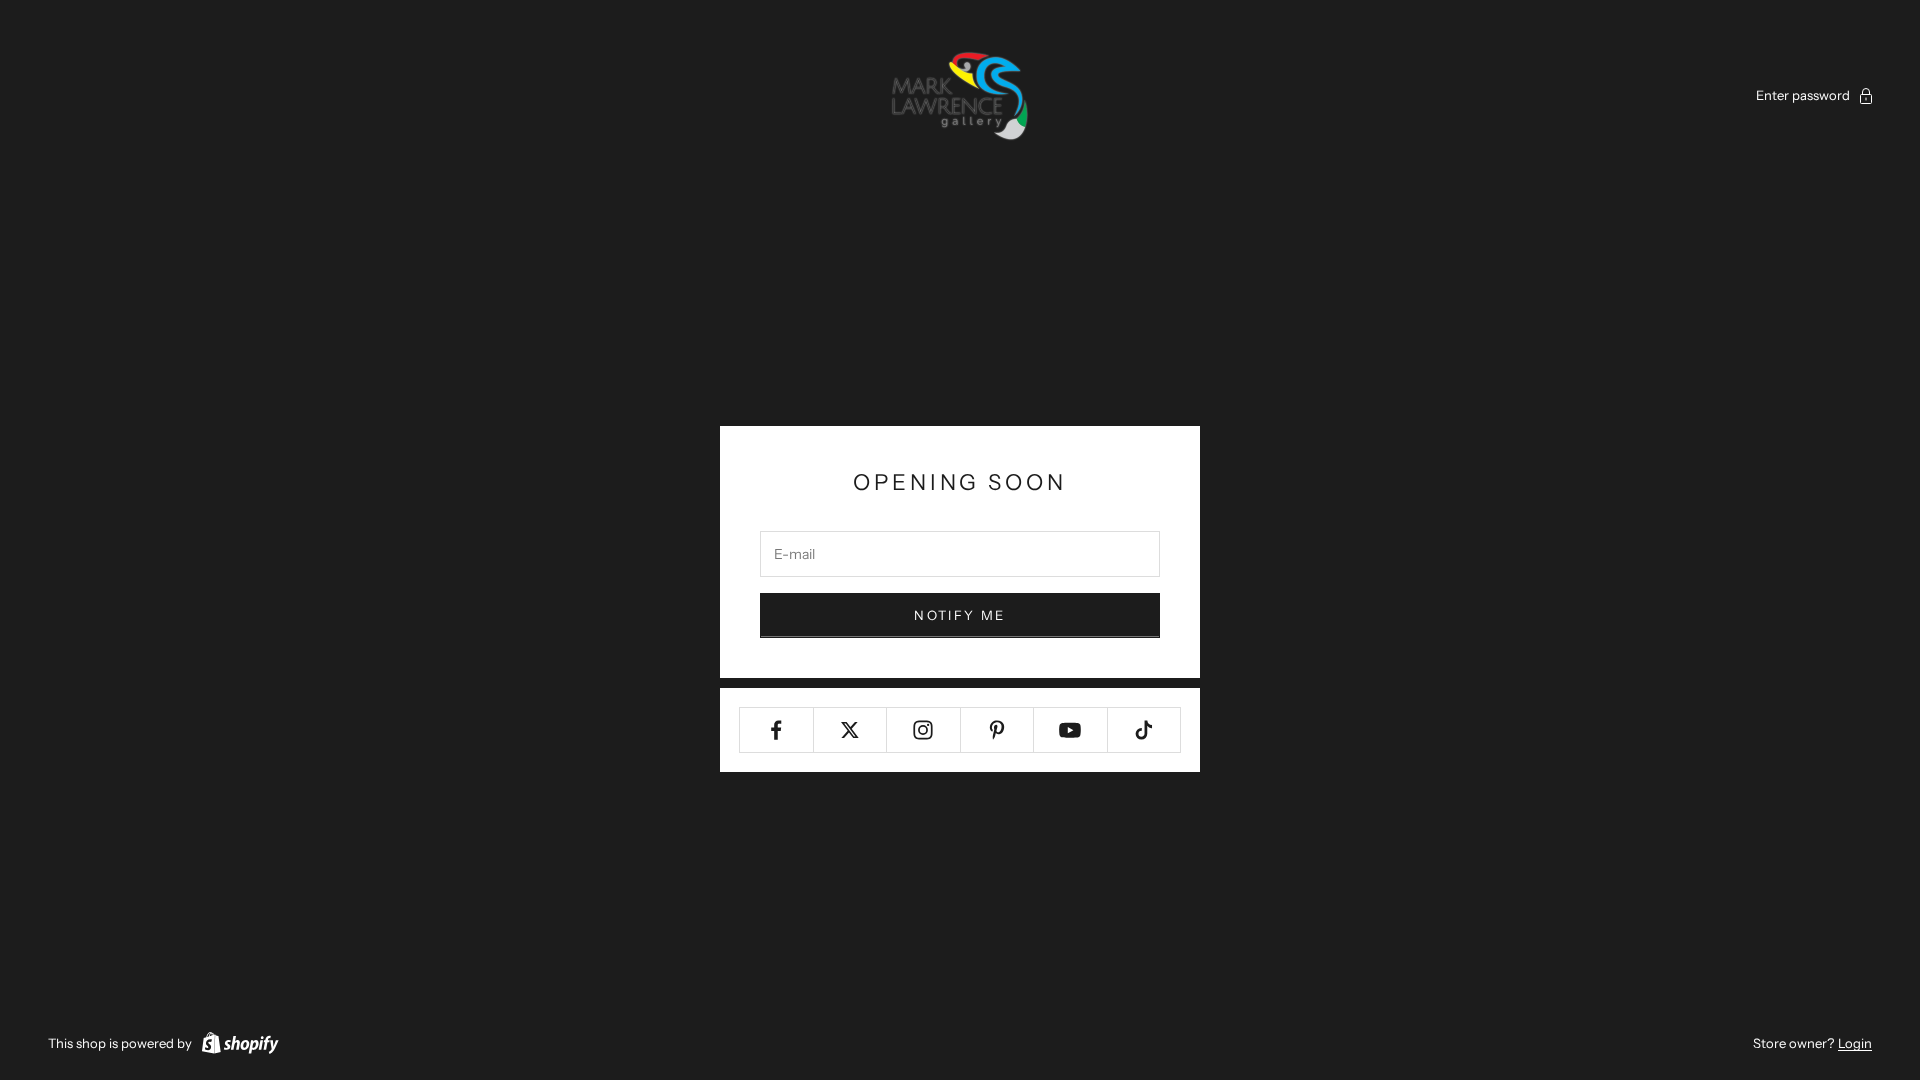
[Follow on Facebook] (776, 730)
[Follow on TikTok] (1144, 730)
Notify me (959, 615)
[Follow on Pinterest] (997, 730)
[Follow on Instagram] (923, 730)
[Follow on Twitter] (850, 730)
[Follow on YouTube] (1070, 730)
